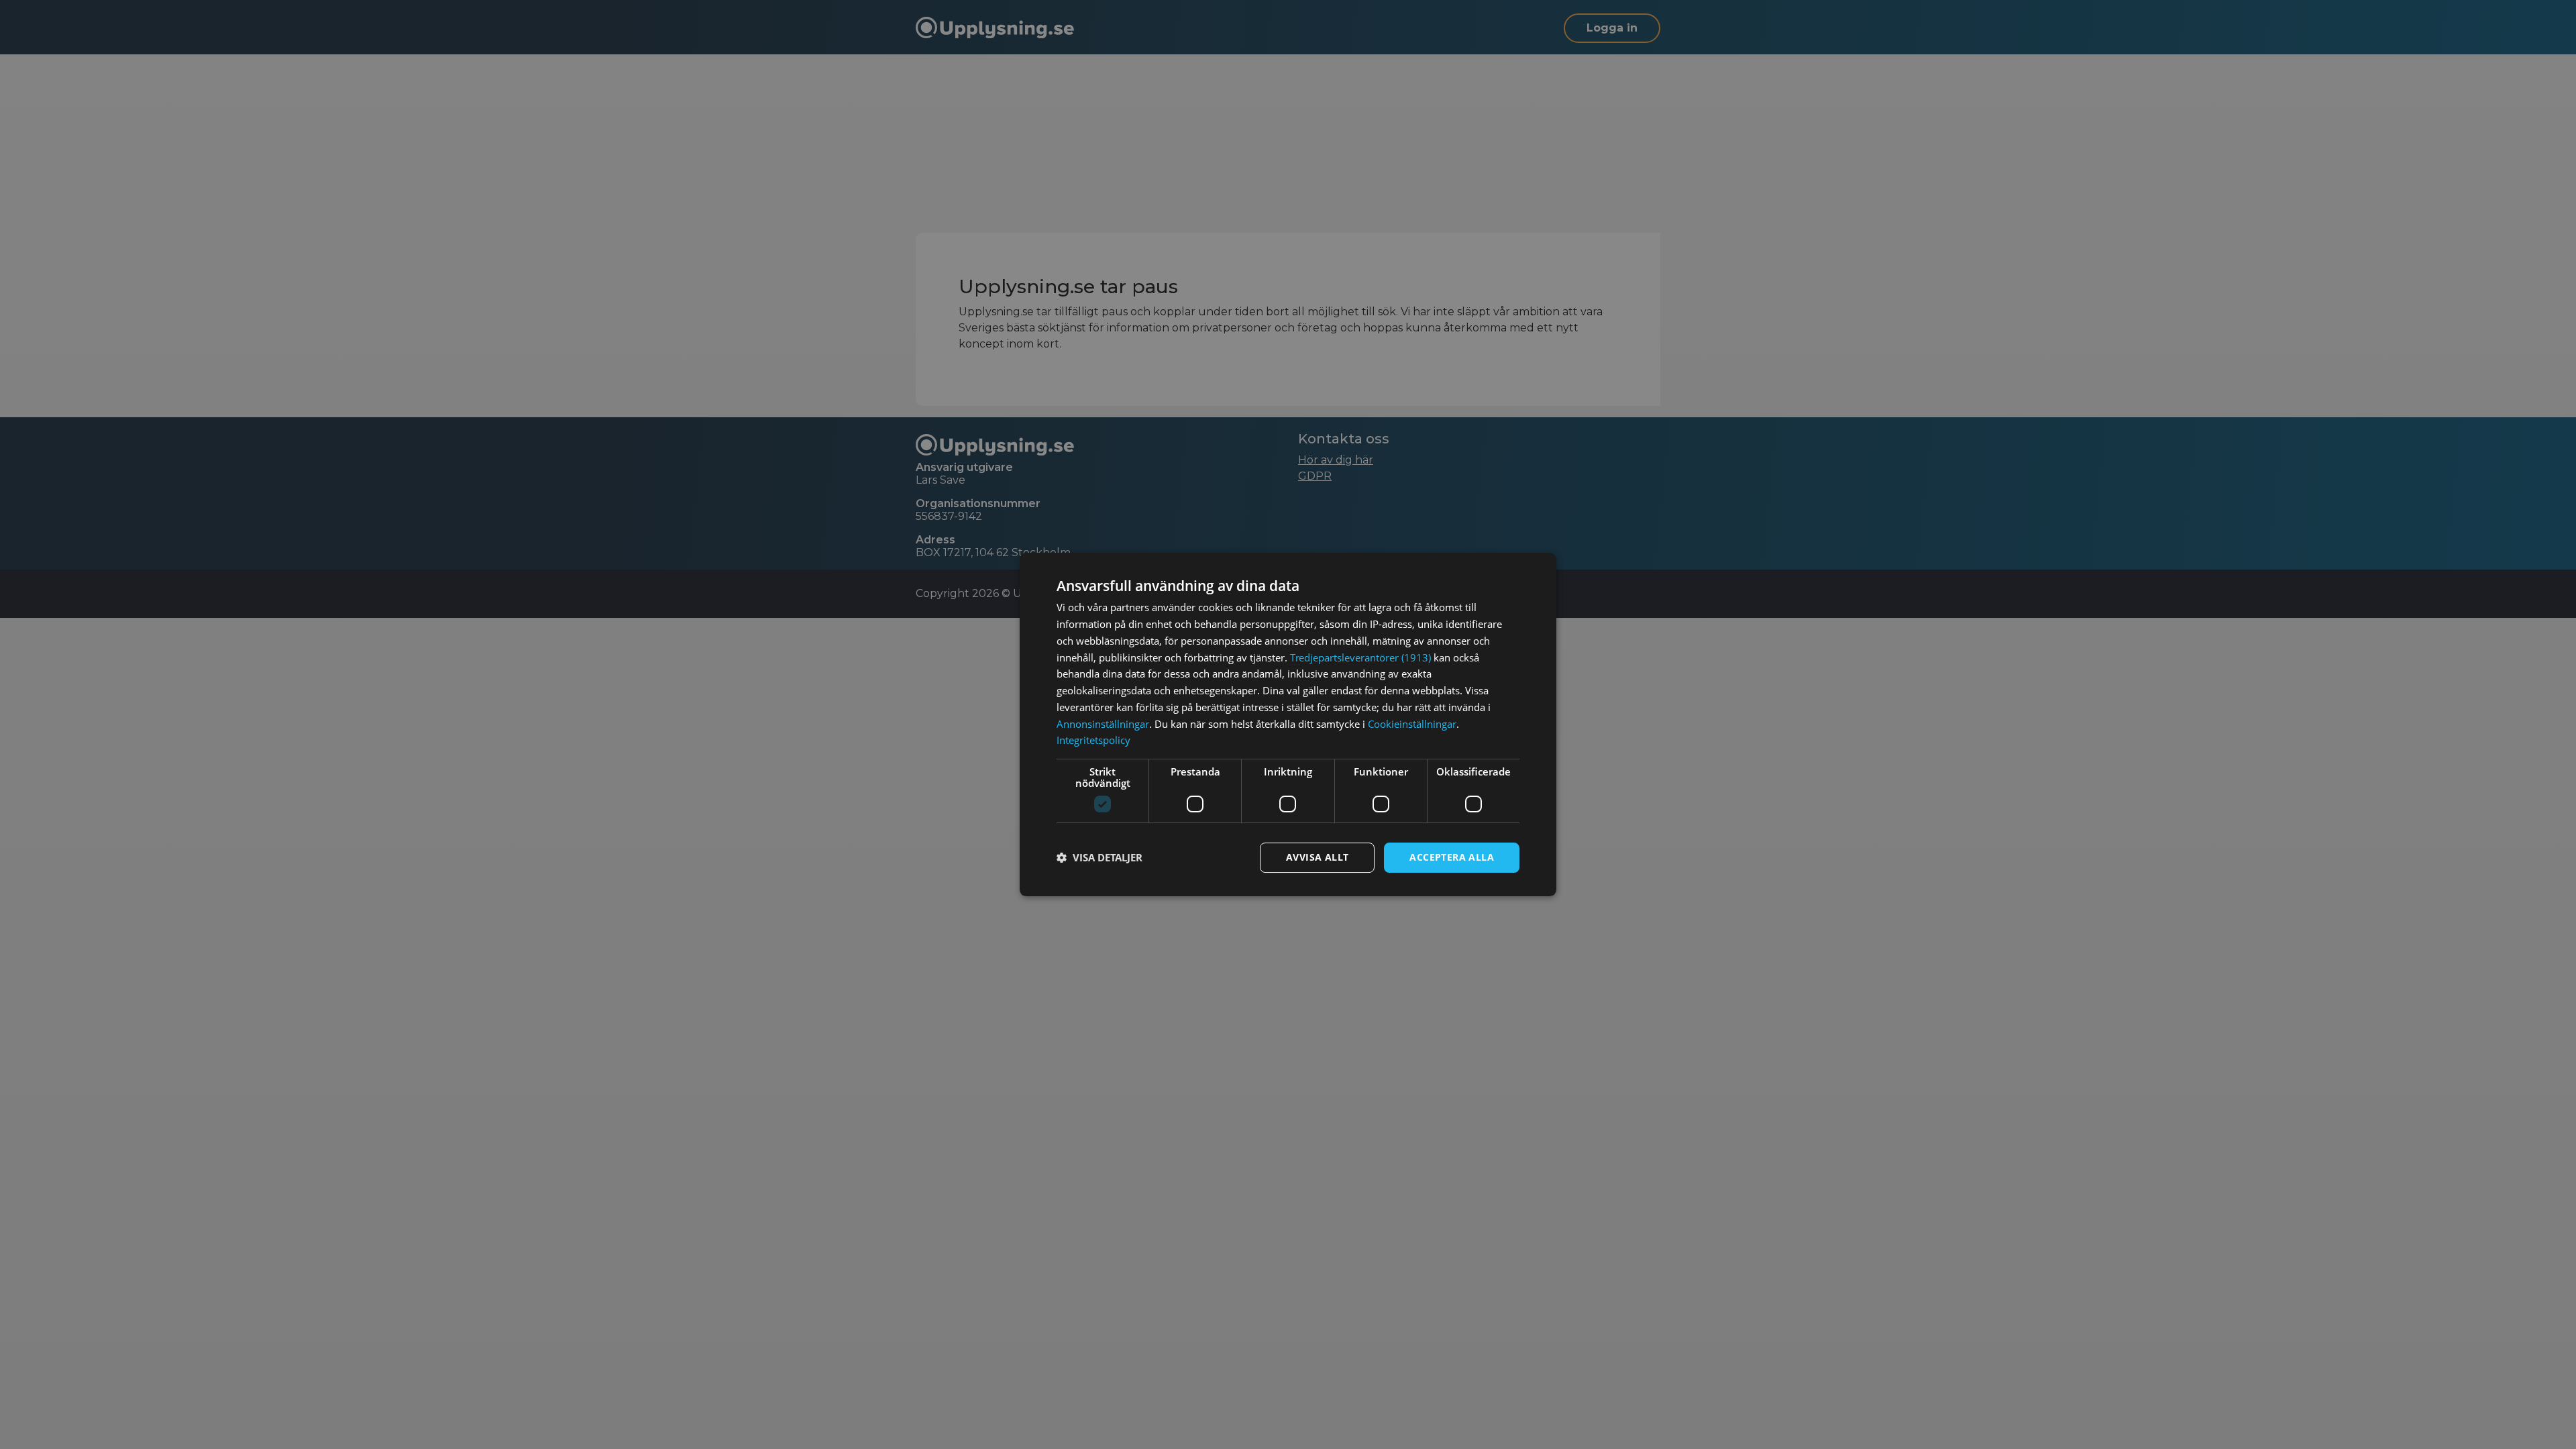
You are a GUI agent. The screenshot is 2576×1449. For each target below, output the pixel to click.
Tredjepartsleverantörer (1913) (1360, 657)
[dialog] (1288, 724)
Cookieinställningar (1412, 724)
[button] (1099, 858)
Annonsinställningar (1103, 724)
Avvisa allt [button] (1317, 857)
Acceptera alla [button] (1452, 857)
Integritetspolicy (1093, 740)
